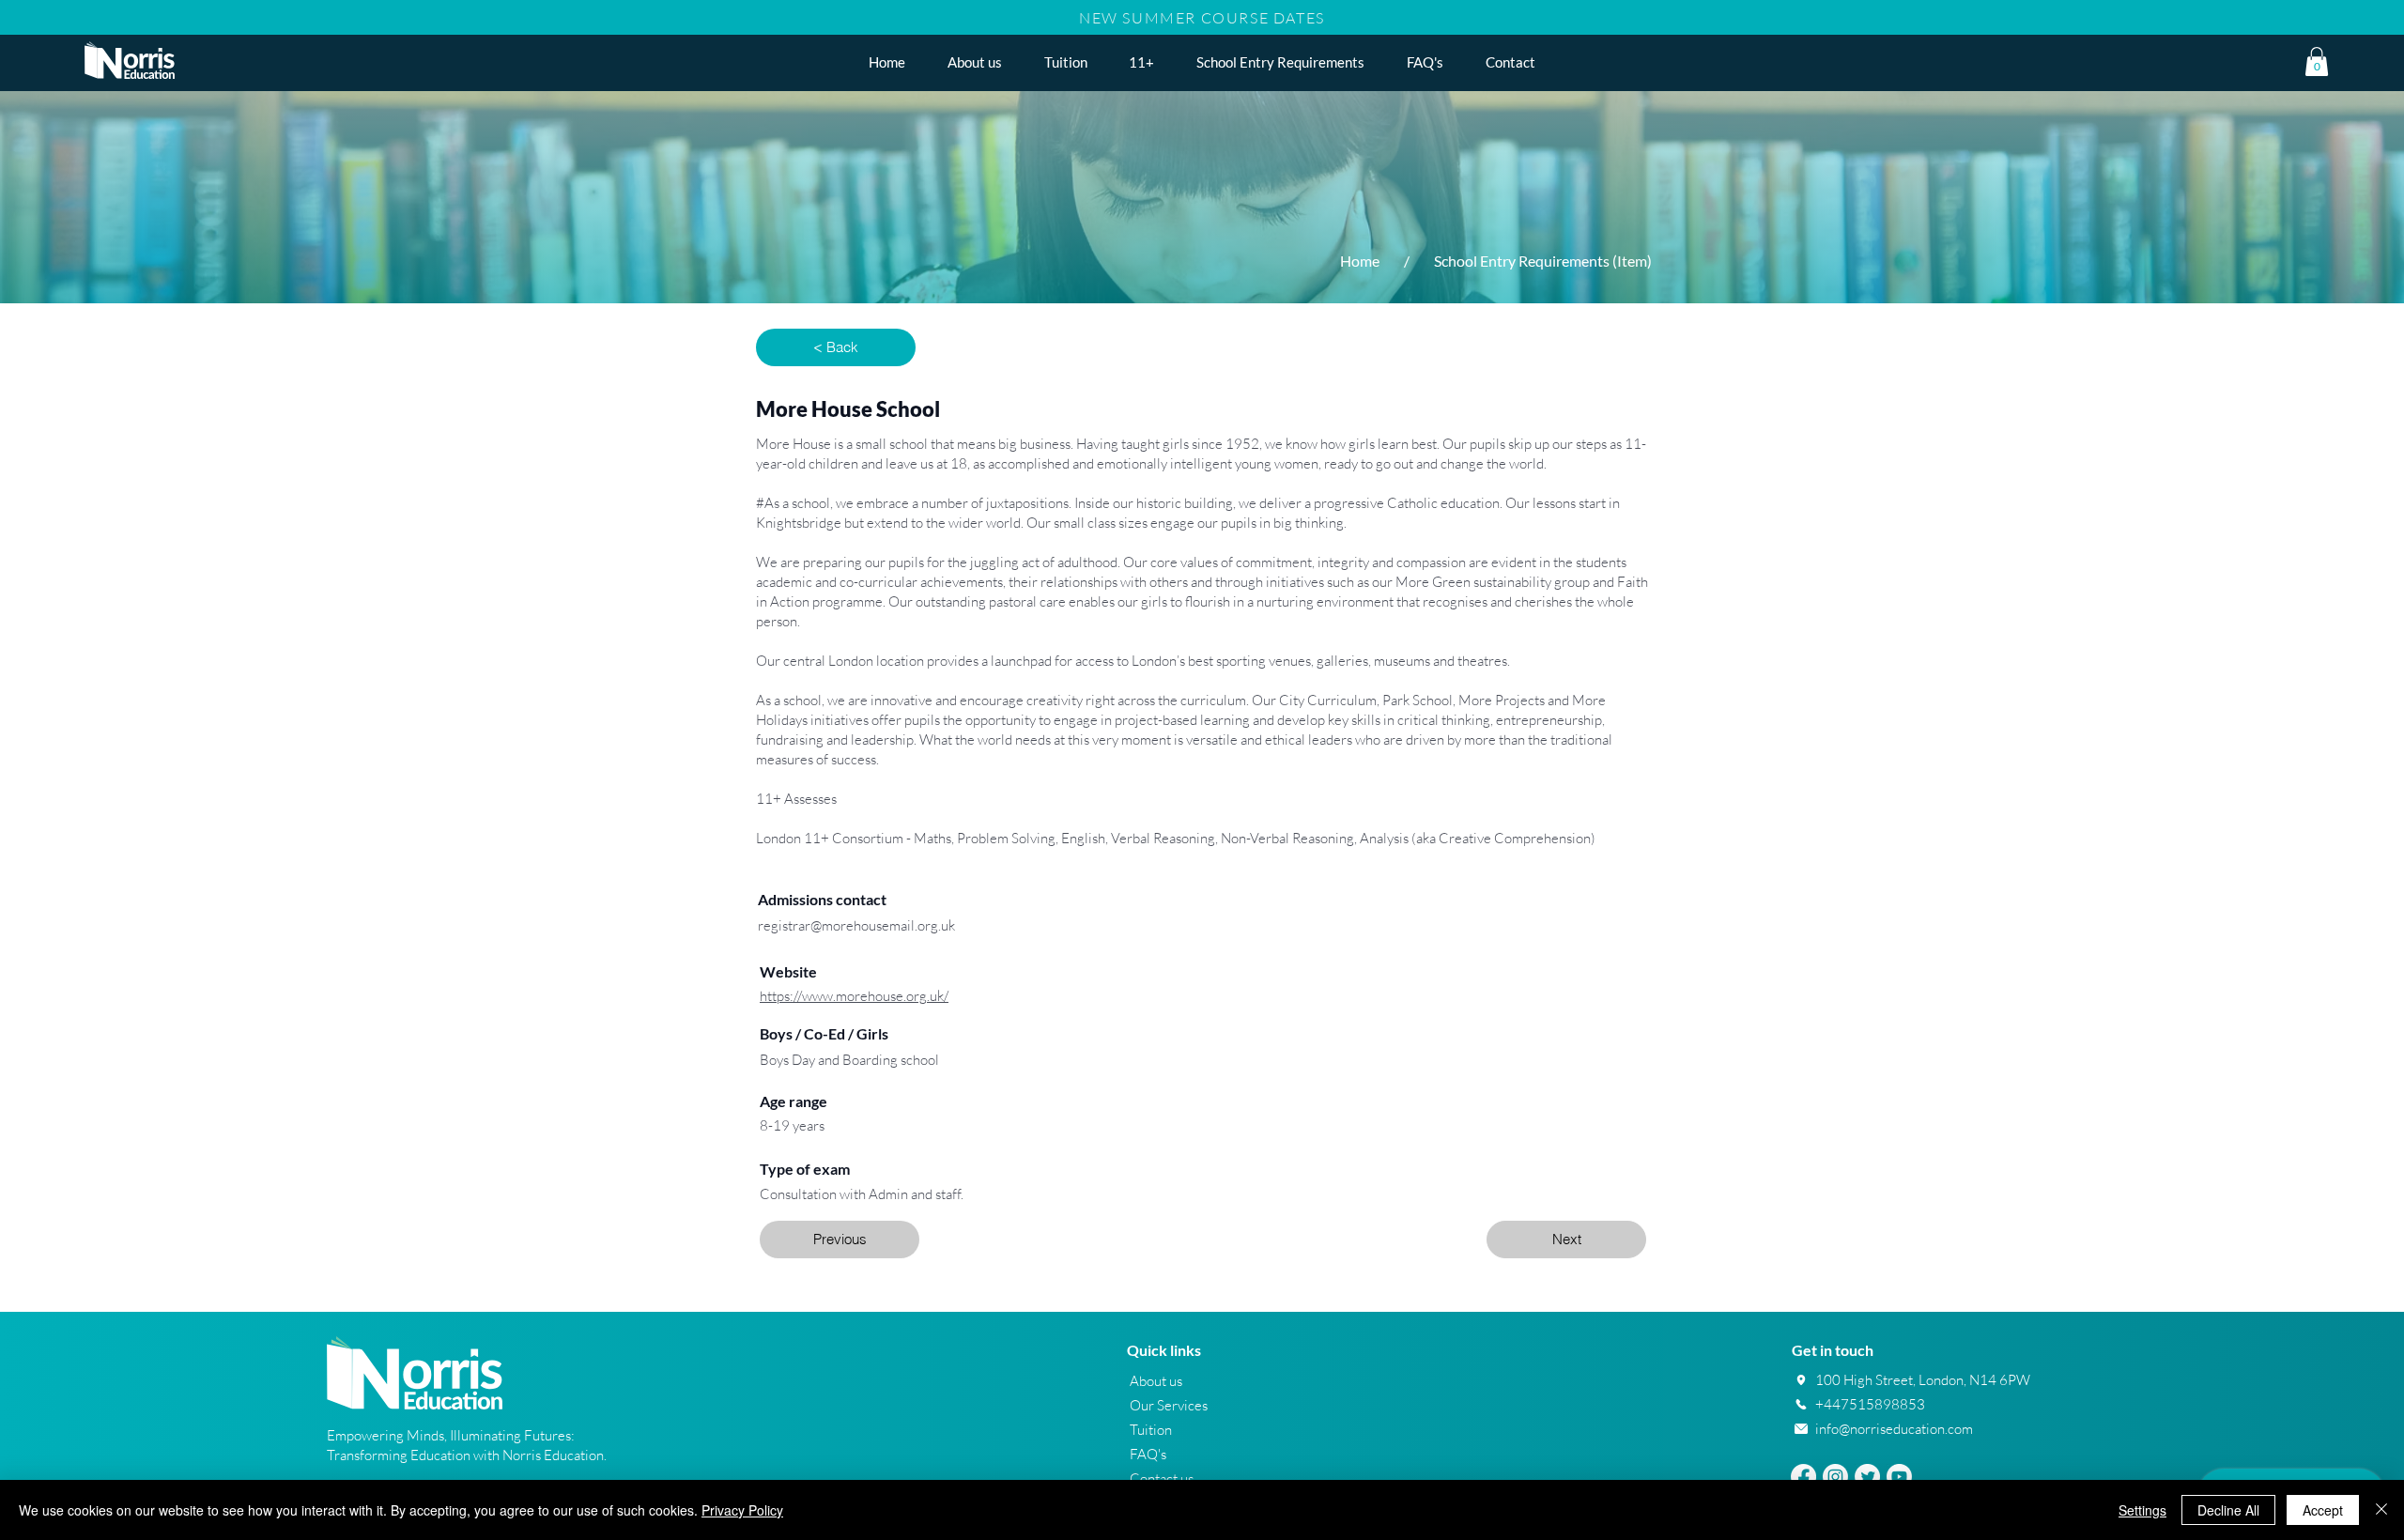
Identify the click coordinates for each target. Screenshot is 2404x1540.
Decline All (2228, 1510)
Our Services (1169, 1405)
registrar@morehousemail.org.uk (856, 925)
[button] (1142, 62)
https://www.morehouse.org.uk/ (854, 996)
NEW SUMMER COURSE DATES (1202, 18)
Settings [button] (2142, 1510)
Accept (2323, 1510)
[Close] (2381, 1510)
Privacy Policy (742, 1510)
